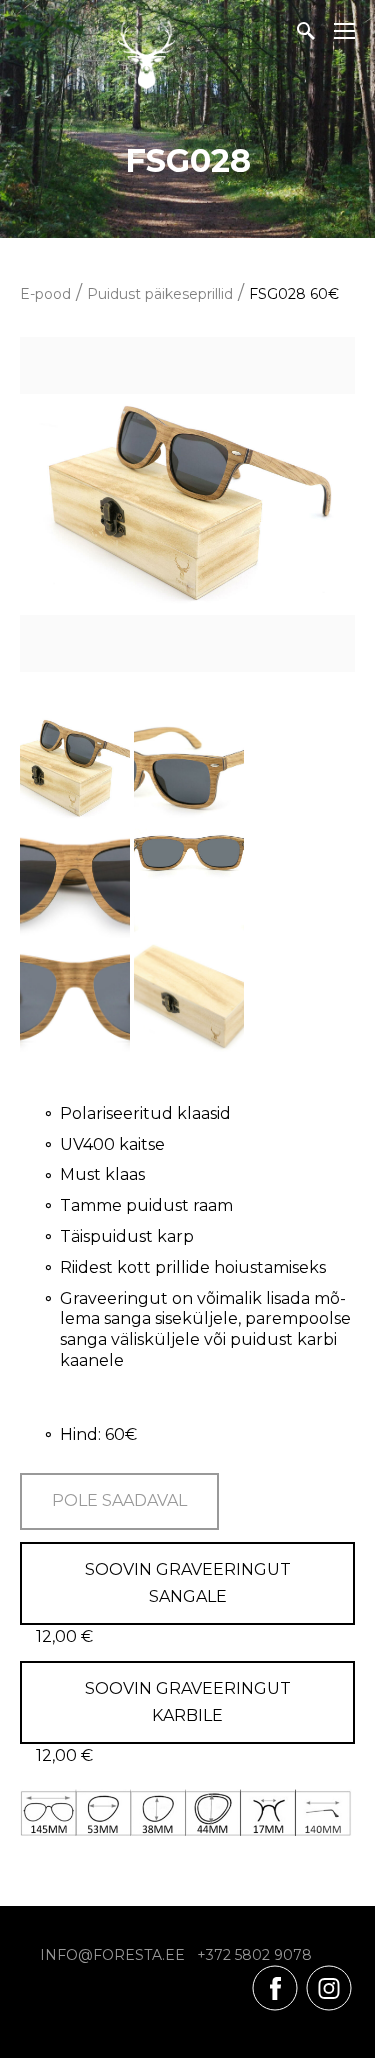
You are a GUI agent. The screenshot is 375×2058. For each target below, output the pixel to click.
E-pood (45, 294)
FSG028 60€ (294, 294)
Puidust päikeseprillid (160, 294)
